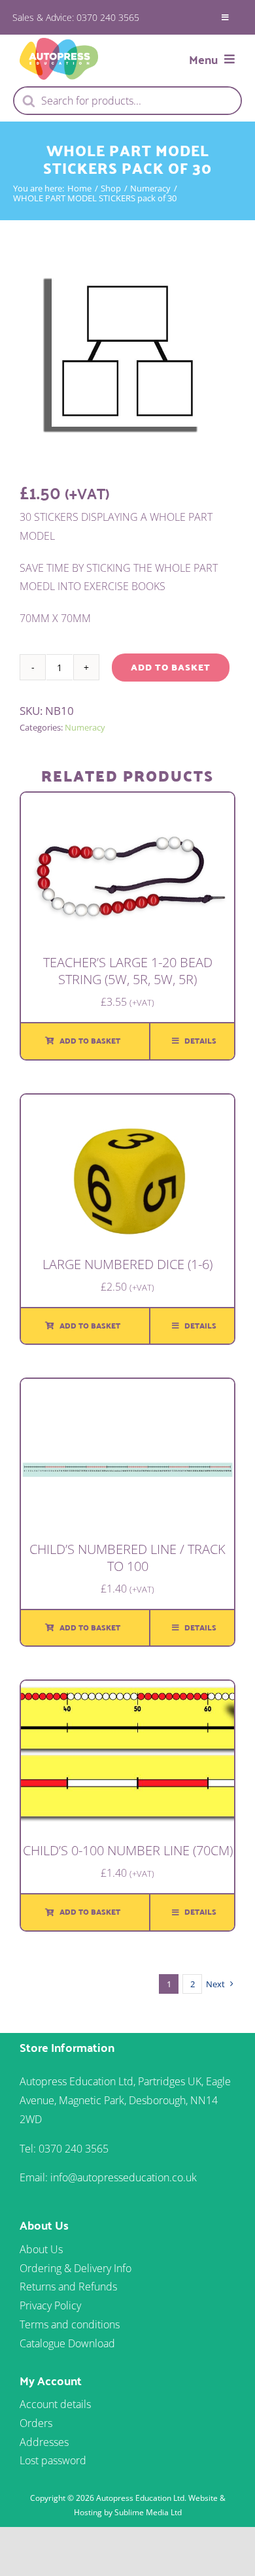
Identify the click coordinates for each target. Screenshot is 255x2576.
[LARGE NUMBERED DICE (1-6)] (127, 1104)
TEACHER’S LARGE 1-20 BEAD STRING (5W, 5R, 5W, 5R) (128, 971)
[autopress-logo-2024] (59, 43)
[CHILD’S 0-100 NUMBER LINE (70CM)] (127, 1690)
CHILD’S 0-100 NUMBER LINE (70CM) (128, 1850)
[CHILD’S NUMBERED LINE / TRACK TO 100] (127, 1388)
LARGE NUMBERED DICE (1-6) (127, 1264)
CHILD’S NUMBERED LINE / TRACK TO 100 (127, 1558)
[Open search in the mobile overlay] (127, 101)
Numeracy (85, 727)
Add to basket (171, 667)
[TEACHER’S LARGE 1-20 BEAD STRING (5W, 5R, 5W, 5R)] (127, 802)
